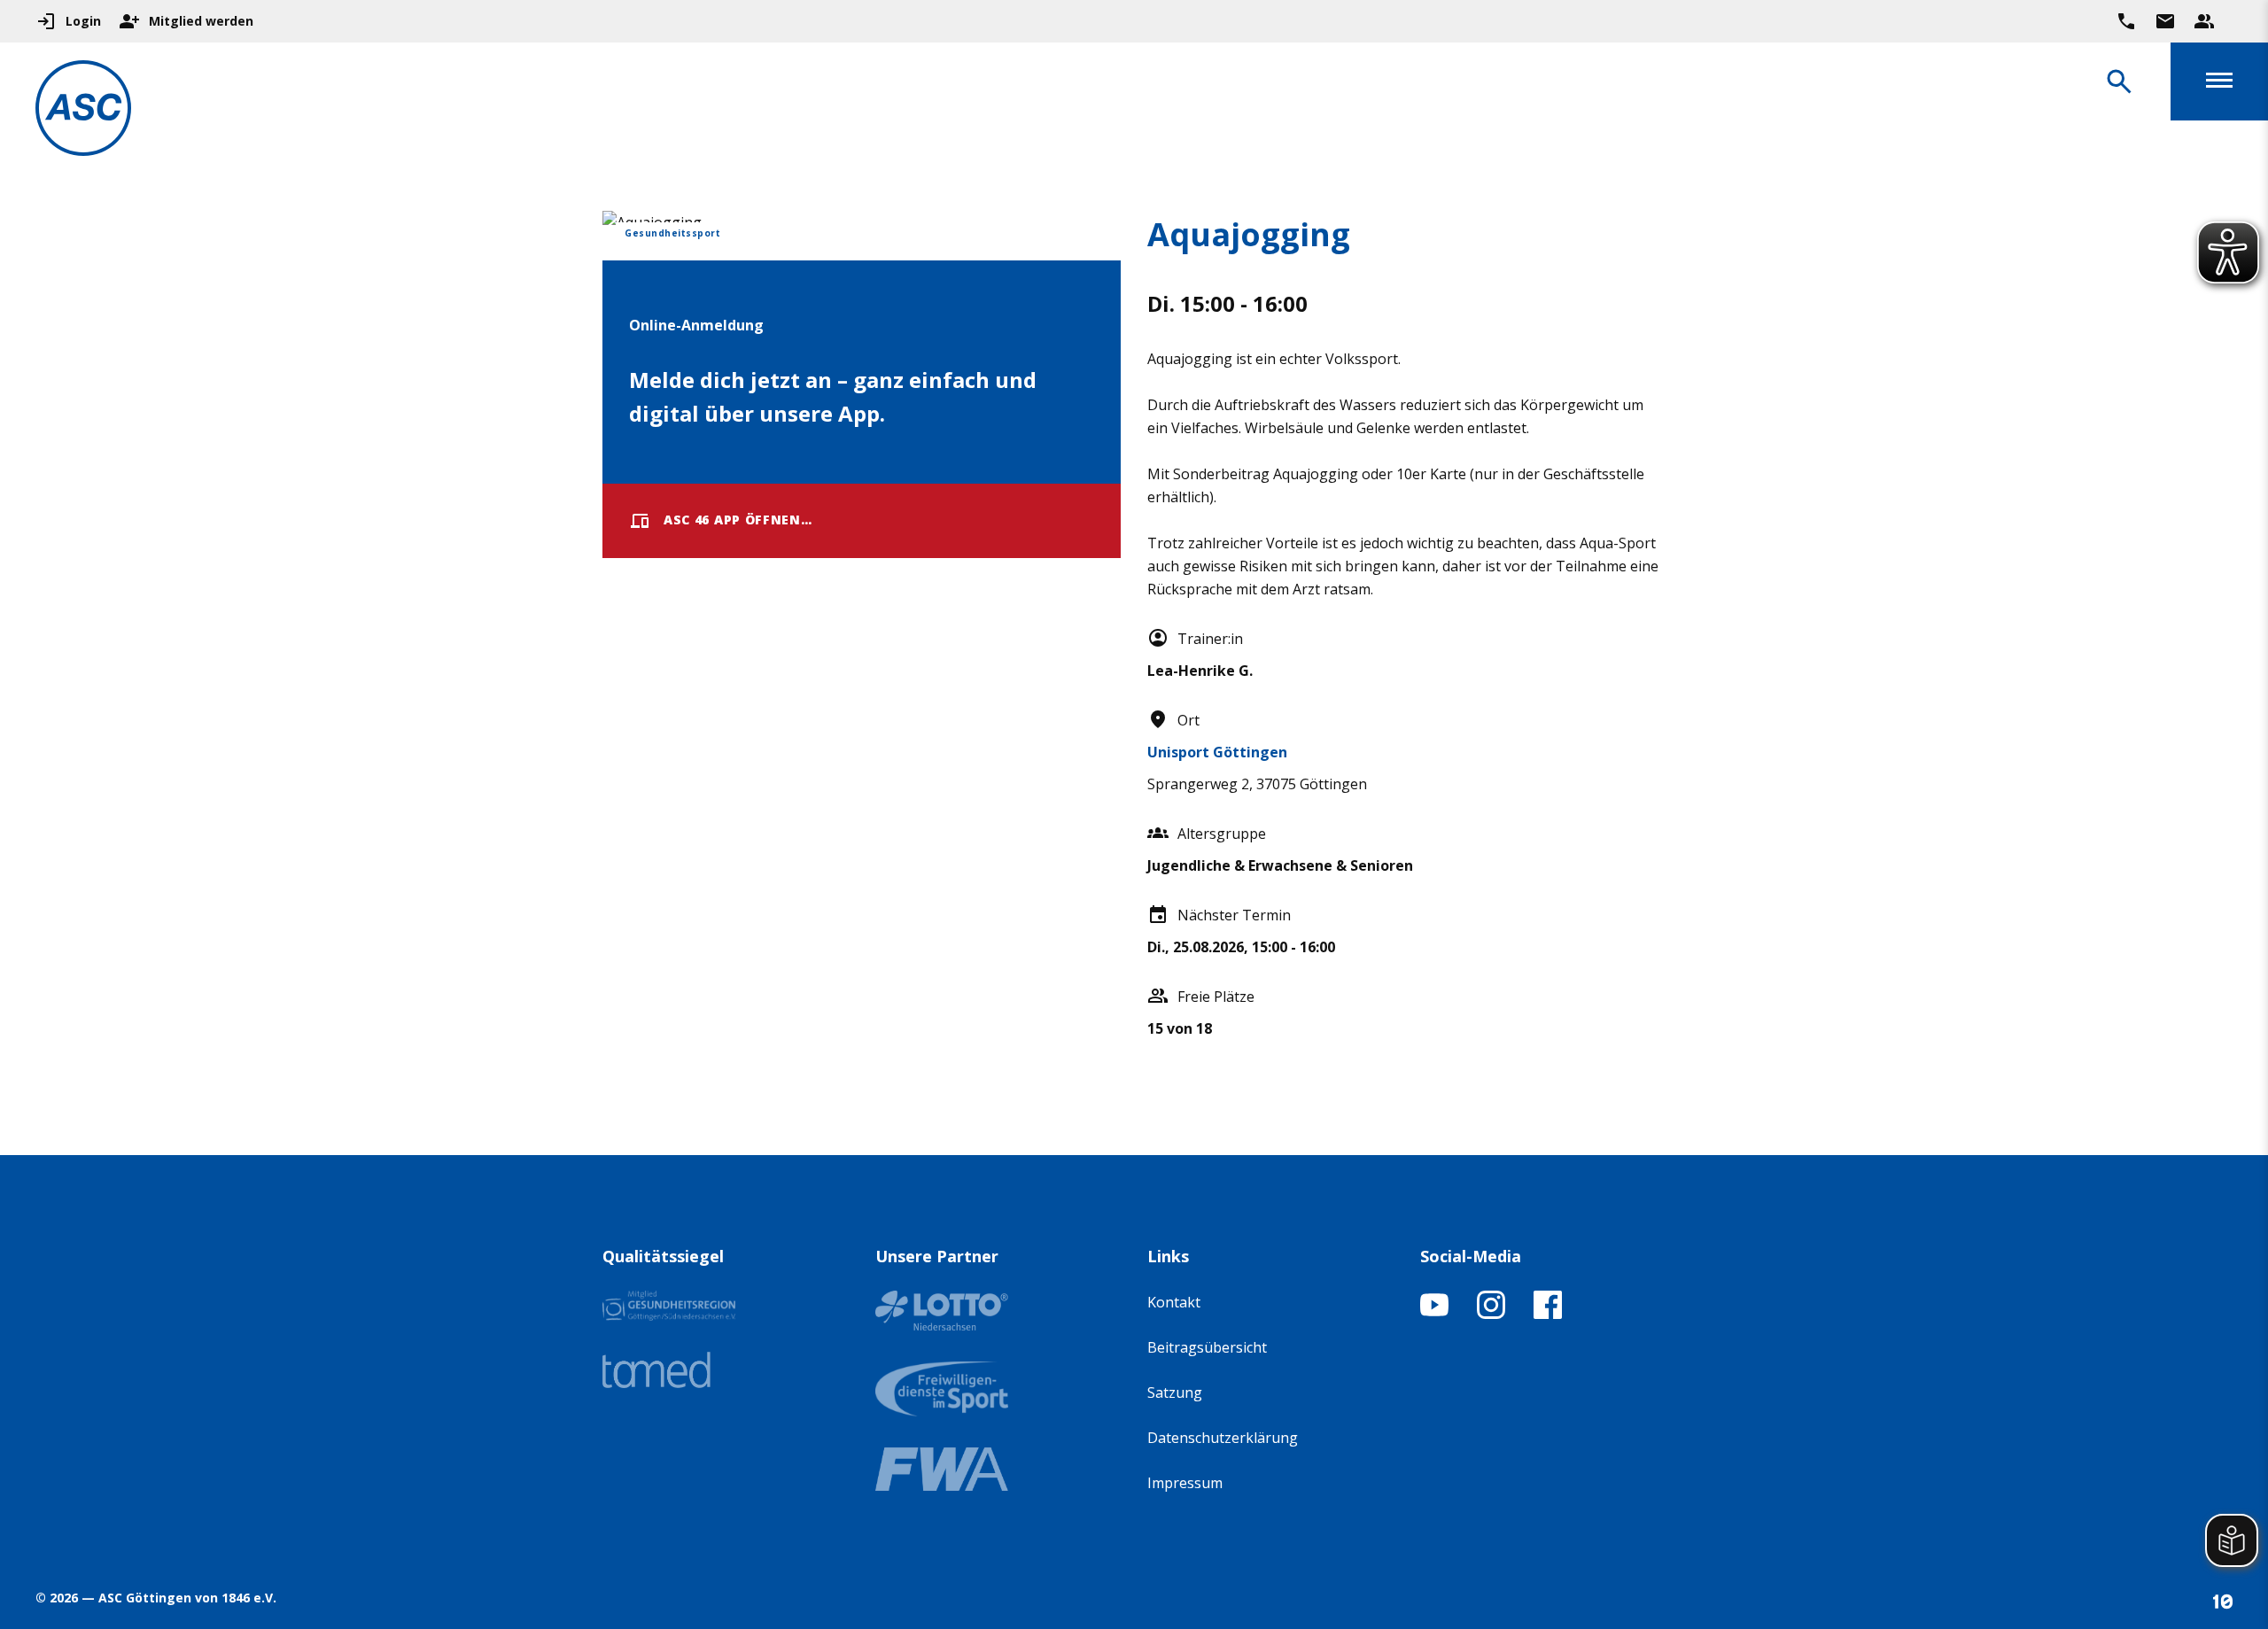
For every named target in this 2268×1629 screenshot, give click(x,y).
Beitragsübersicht (1207, 1347)
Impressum (1185, 1483)
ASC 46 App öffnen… (738, 520)
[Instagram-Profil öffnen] (1491, 1314)
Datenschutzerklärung (1223, 1438)
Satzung (1175, 1392)
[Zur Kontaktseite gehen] (2165, 21)
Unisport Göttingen (1217, 752)
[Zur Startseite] (83, 111)
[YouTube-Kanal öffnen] (1434, 1314)
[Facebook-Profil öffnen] (1548, 1314)
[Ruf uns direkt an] (2126, 21)
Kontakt (1174, 1302)
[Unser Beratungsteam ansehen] (2204, 21)
